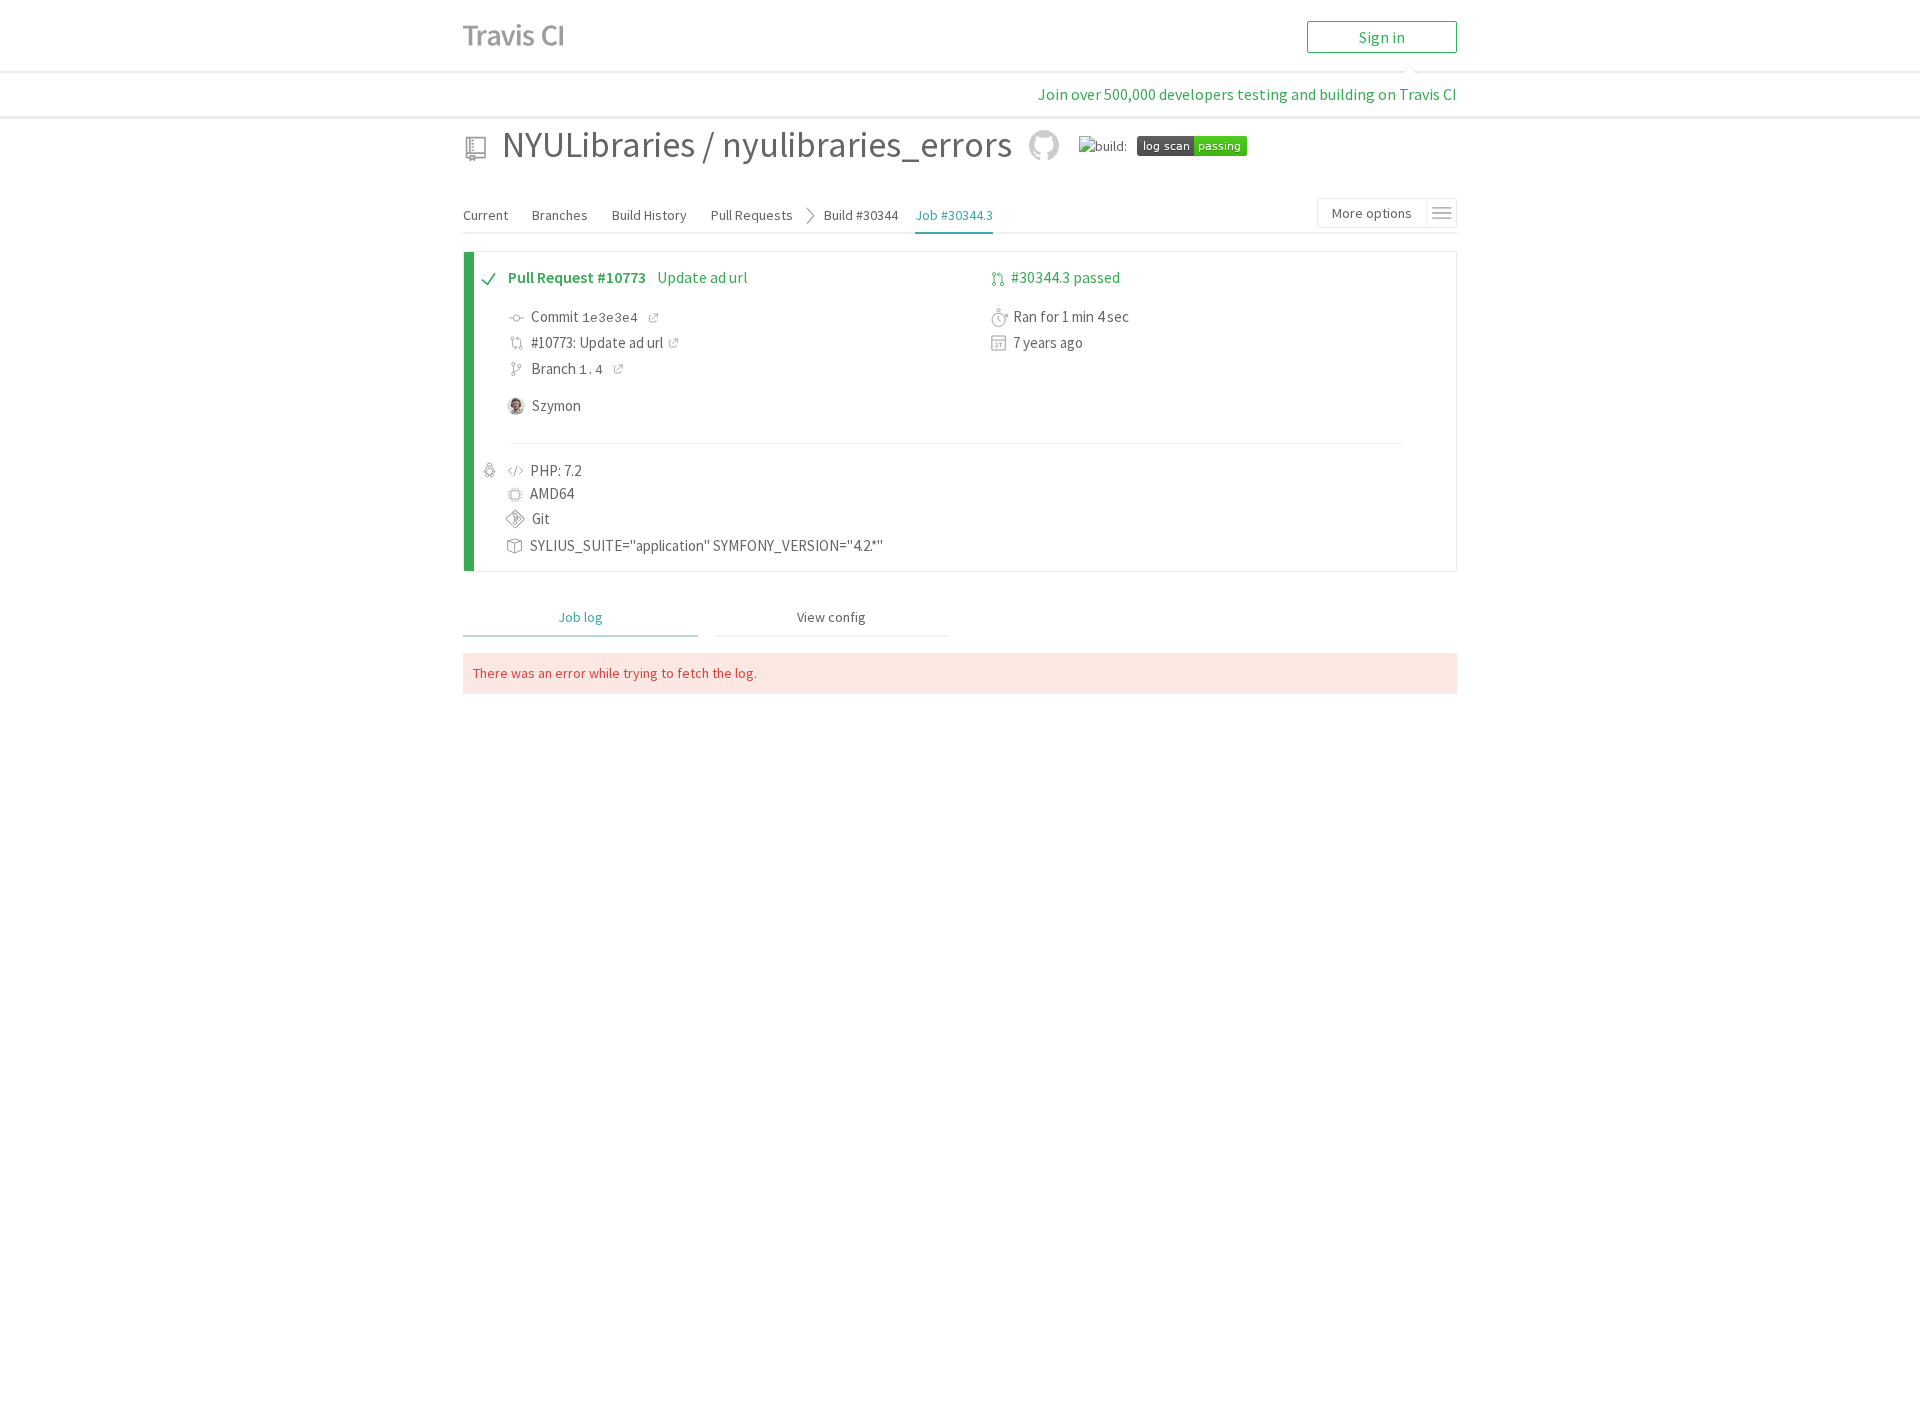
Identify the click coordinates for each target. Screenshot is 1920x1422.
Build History (649, 215)
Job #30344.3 (954, 215)
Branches (560, 215)
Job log (580, 617)
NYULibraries (598, 144)
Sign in (1382, 37)
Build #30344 (861, 215)
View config (831, 617)
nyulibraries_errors (867, 144)
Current (485, 215)
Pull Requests (752, 215)
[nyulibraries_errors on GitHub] (1044, 145)
